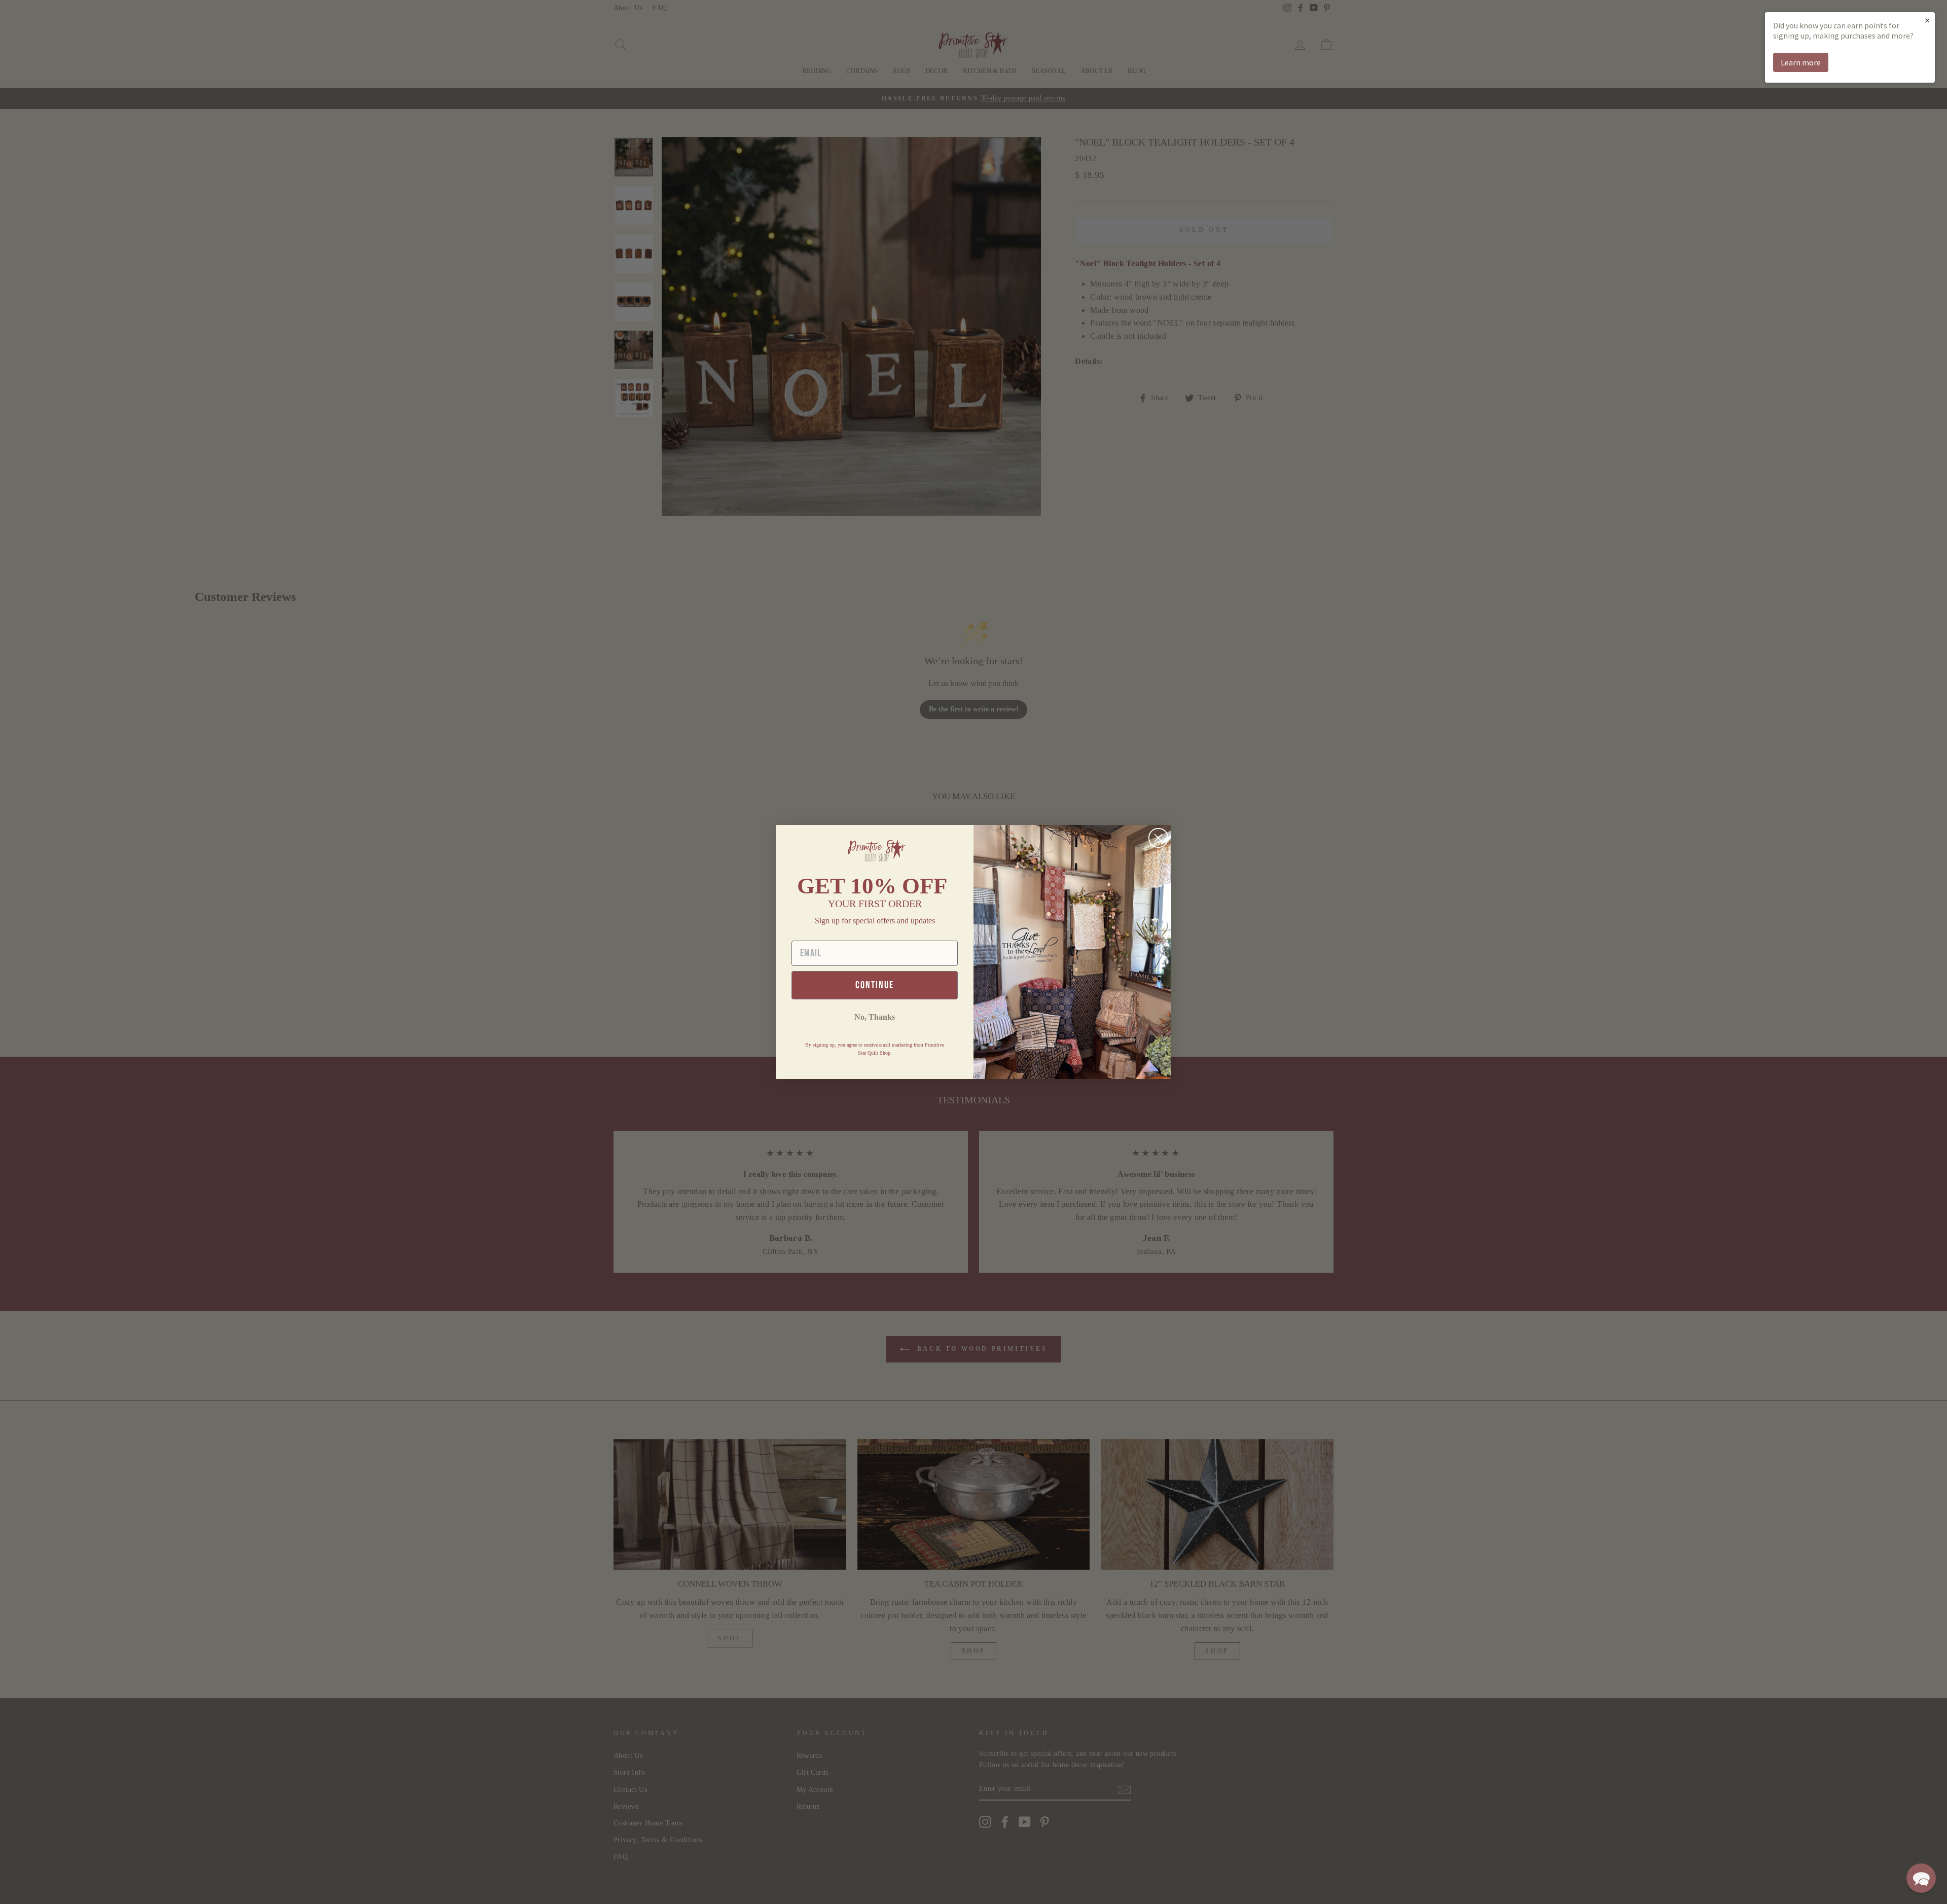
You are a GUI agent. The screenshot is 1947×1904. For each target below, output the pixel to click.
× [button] (1927, 20)
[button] (1921, 1878)
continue (875, 985)
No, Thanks (875, 1017)
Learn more (1801, 62)
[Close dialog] (1158, 838)
